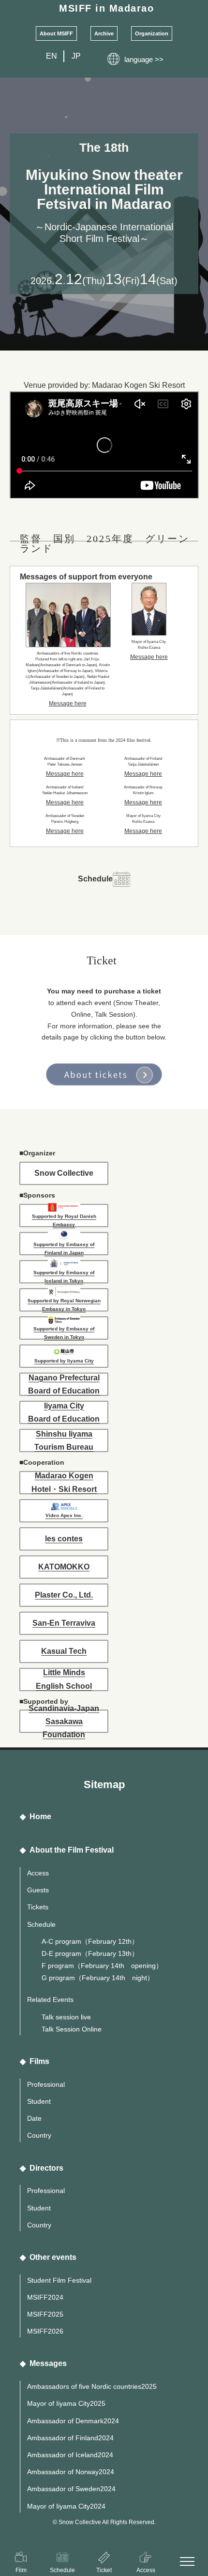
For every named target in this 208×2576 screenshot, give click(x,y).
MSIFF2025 (45, 2314)
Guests (38, 1890)
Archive (104, 33)
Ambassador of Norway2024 (71, 2472)
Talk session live (66, 2017)
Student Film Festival (59, 2280)
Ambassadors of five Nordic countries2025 (92, 2386)
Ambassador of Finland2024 (70, 2438)
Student (39, 2101)
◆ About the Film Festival (67, 1850)
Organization (152, 33)
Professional (46, 2084)
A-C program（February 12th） (90, 1941)
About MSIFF (56, 33)
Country (39, 2135)
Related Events (50, 2000)
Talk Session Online (72, 2029)
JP (76, 56)
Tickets (38, 1907)
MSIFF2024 (45, 2297)
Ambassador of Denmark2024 (73, 2421)
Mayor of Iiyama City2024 (66, 2506)
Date (34, 2118)
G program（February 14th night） (98, 1978)
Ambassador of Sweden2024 (71, 2489)
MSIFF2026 (45, 2331)
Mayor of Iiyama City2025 (66, 2403)
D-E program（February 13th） (90, 1953)
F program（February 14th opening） (102, 1966)
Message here (68, 704)
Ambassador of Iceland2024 (70, 2455)
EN (52, 56)
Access (38, 1873)
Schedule (41, 1924)
